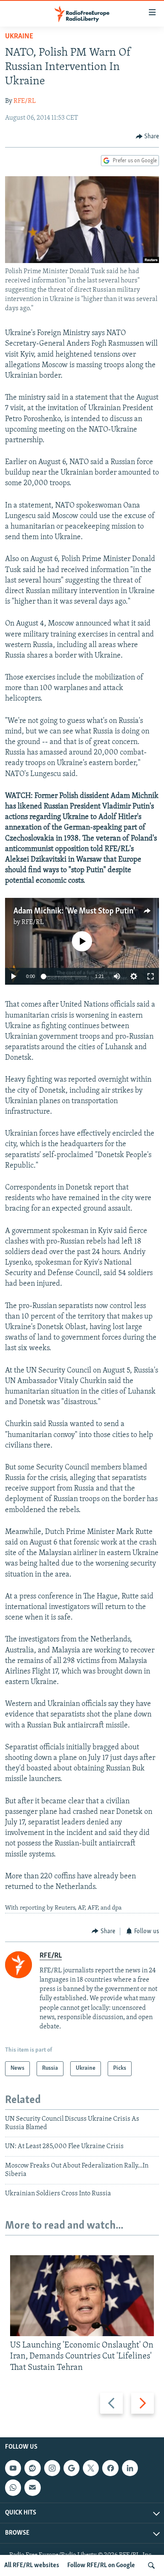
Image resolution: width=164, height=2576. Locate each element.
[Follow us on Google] (71, 2468)
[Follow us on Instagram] (52, 2468)
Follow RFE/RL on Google (101, 2565)
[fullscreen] (151, 976)
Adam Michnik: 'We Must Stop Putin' (74, 911)
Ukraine (19, 37)
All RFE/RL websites (32, 2565)
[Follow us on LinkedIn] (130, 2468)
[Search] (151, 2565)
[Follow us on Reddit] (32, 2468)
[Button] (148, 137)
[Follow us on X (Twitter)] (91, 2468)
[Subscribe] (32, 2487)
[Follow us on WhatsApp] (13, 2487)
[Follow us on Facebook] (110, 2468)
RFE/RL (25, 101)
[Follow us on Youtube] (13, 2468)
